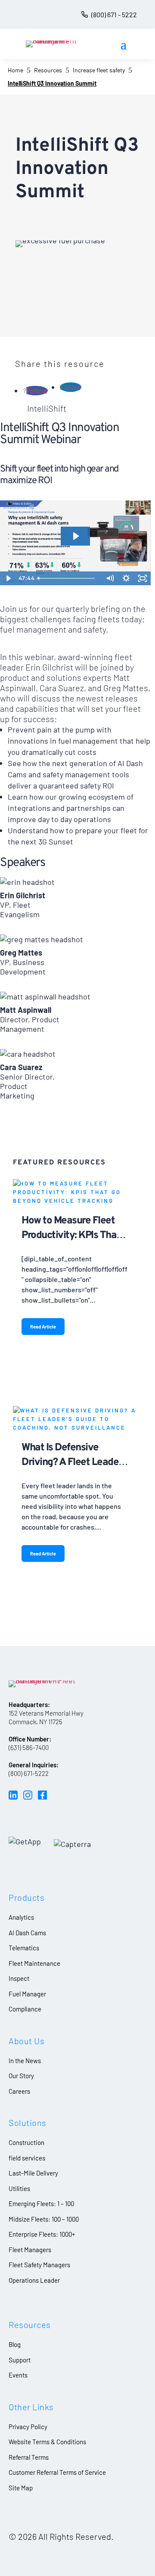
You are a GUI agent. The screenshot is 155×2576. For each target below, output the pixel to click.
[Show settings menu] (126, 578)
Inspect (19, 1978)
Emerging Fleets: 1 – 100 (41, 2204)
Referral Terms (29, 2457)
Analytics (21, 1917)
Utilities (19, 2188)
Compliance (25, 2009)
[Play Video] (8, 578)
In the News (25, 2061)
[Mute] (110, 578)
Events (18, 2375)
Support (20, 2360)
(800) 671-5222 (29, 1773)
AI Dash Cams (27, 1933)
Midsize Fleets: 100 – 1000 (44, 2219)
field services (27, 2158)
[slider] (68, 578)
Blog (15, 2344)
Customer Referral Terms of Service (57, 2472)
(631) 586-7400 (29, 1747)
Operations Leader (34, 2280)
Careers (19, 2091)
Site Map (21, 2488)
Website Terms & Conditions (47, 2442)
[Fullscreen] (143, 578)
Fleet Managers (30, 2250)
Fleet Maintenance (34, 1963)
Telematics (24, 1948)
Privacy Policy (28, 2427)
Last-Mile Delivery (33, 2173)
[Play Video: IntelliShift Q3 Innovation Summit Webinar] (75, 536)
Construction (26, 2142)
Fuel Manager (27, 1994)
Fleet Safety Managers (39, 2265)
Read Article (43, 1327)
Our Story (21, 2076)
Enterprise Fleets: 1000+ (42, 2234)
